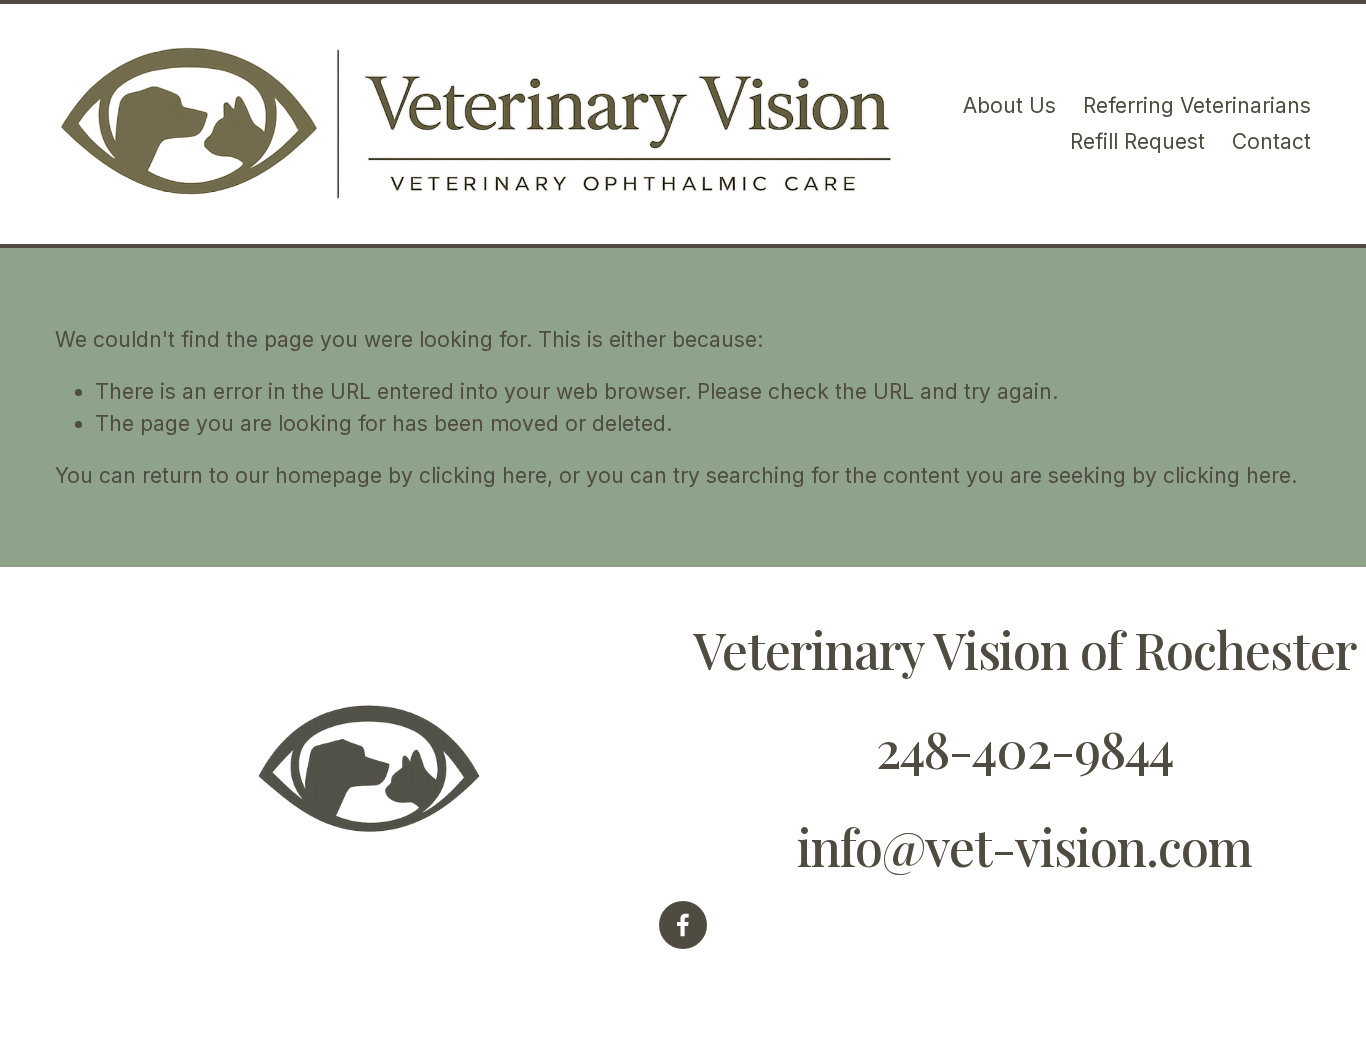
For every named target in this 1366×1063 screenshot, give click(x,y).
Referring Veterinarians (1197, 105)
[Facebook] (683, 925)
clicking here (483, 475)
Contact (1271, 141)
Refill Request (1137, 141)
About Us (1009, 105)
